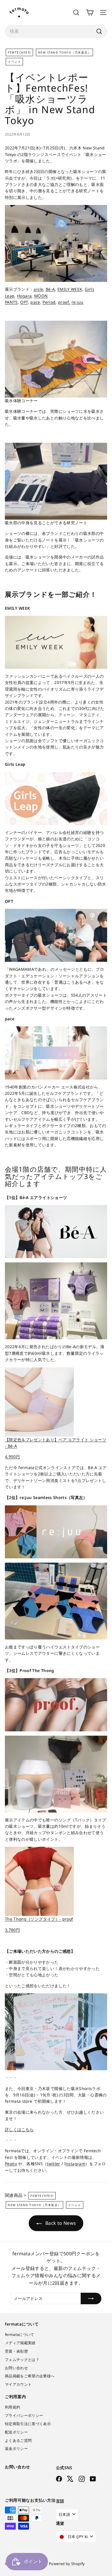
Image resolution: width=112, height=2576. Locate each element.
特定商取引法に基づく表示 (28, 2424)
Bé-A (50, 289)
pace (35, 302)
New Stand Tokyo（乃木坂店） (65, 52)
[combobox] (56, 31)
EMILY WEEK (70, 289)
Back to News (60, 2223)
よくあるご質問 (18, 2440)
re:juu (78, 302)
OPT (24, 302)
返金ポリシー (16, 2448)
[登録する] (91, 2298)
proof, (64, 302)
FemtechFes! (19, 52)
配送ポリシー (16, 2432)
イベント (14, 62)
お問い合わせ (16, 2368)
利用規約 (12, 2407)
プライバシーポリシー (24, 2415)
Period (49, 302)
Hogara (24, 296)
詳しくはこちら (19, 2129)
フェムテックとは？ (22, 2360)
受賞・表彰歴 (16, 2351)
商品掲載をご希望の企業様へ (30, 2376)
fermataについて (20, 2334)
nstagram (76, 2164)
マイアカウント (18, 2384)
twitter (53, 2164)
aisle (38, 289)
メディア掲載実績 (20, 2343)
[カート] (90, 13)
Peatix (11, 2164)
